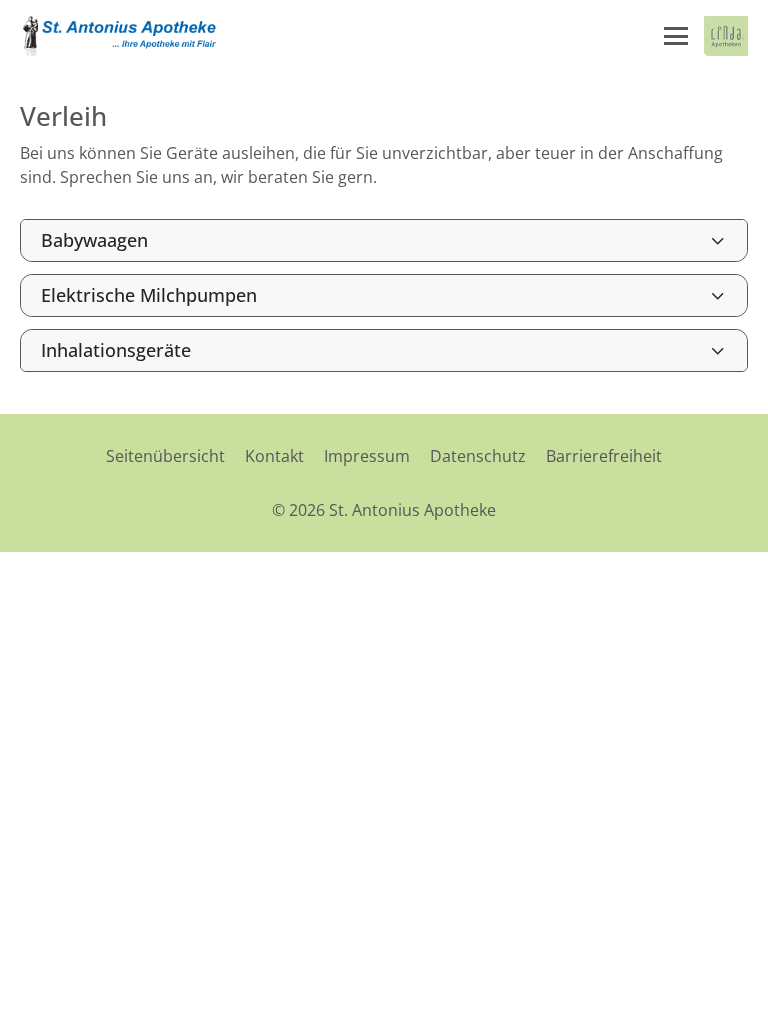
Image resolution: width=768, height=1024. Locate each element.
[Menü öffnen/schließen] (676, 36)
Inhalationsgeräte (116, 350)
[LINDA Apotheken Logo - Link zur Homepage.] (726, 36)
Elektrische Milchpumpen (149, 295)
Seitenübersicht (165, 456)
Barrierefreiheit (604, 456)
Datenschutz (478, 456)
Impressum (367, 456)
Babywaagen (94, 240)
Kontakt (274, 456)
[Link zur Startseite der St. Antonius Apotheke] (120, 36)
